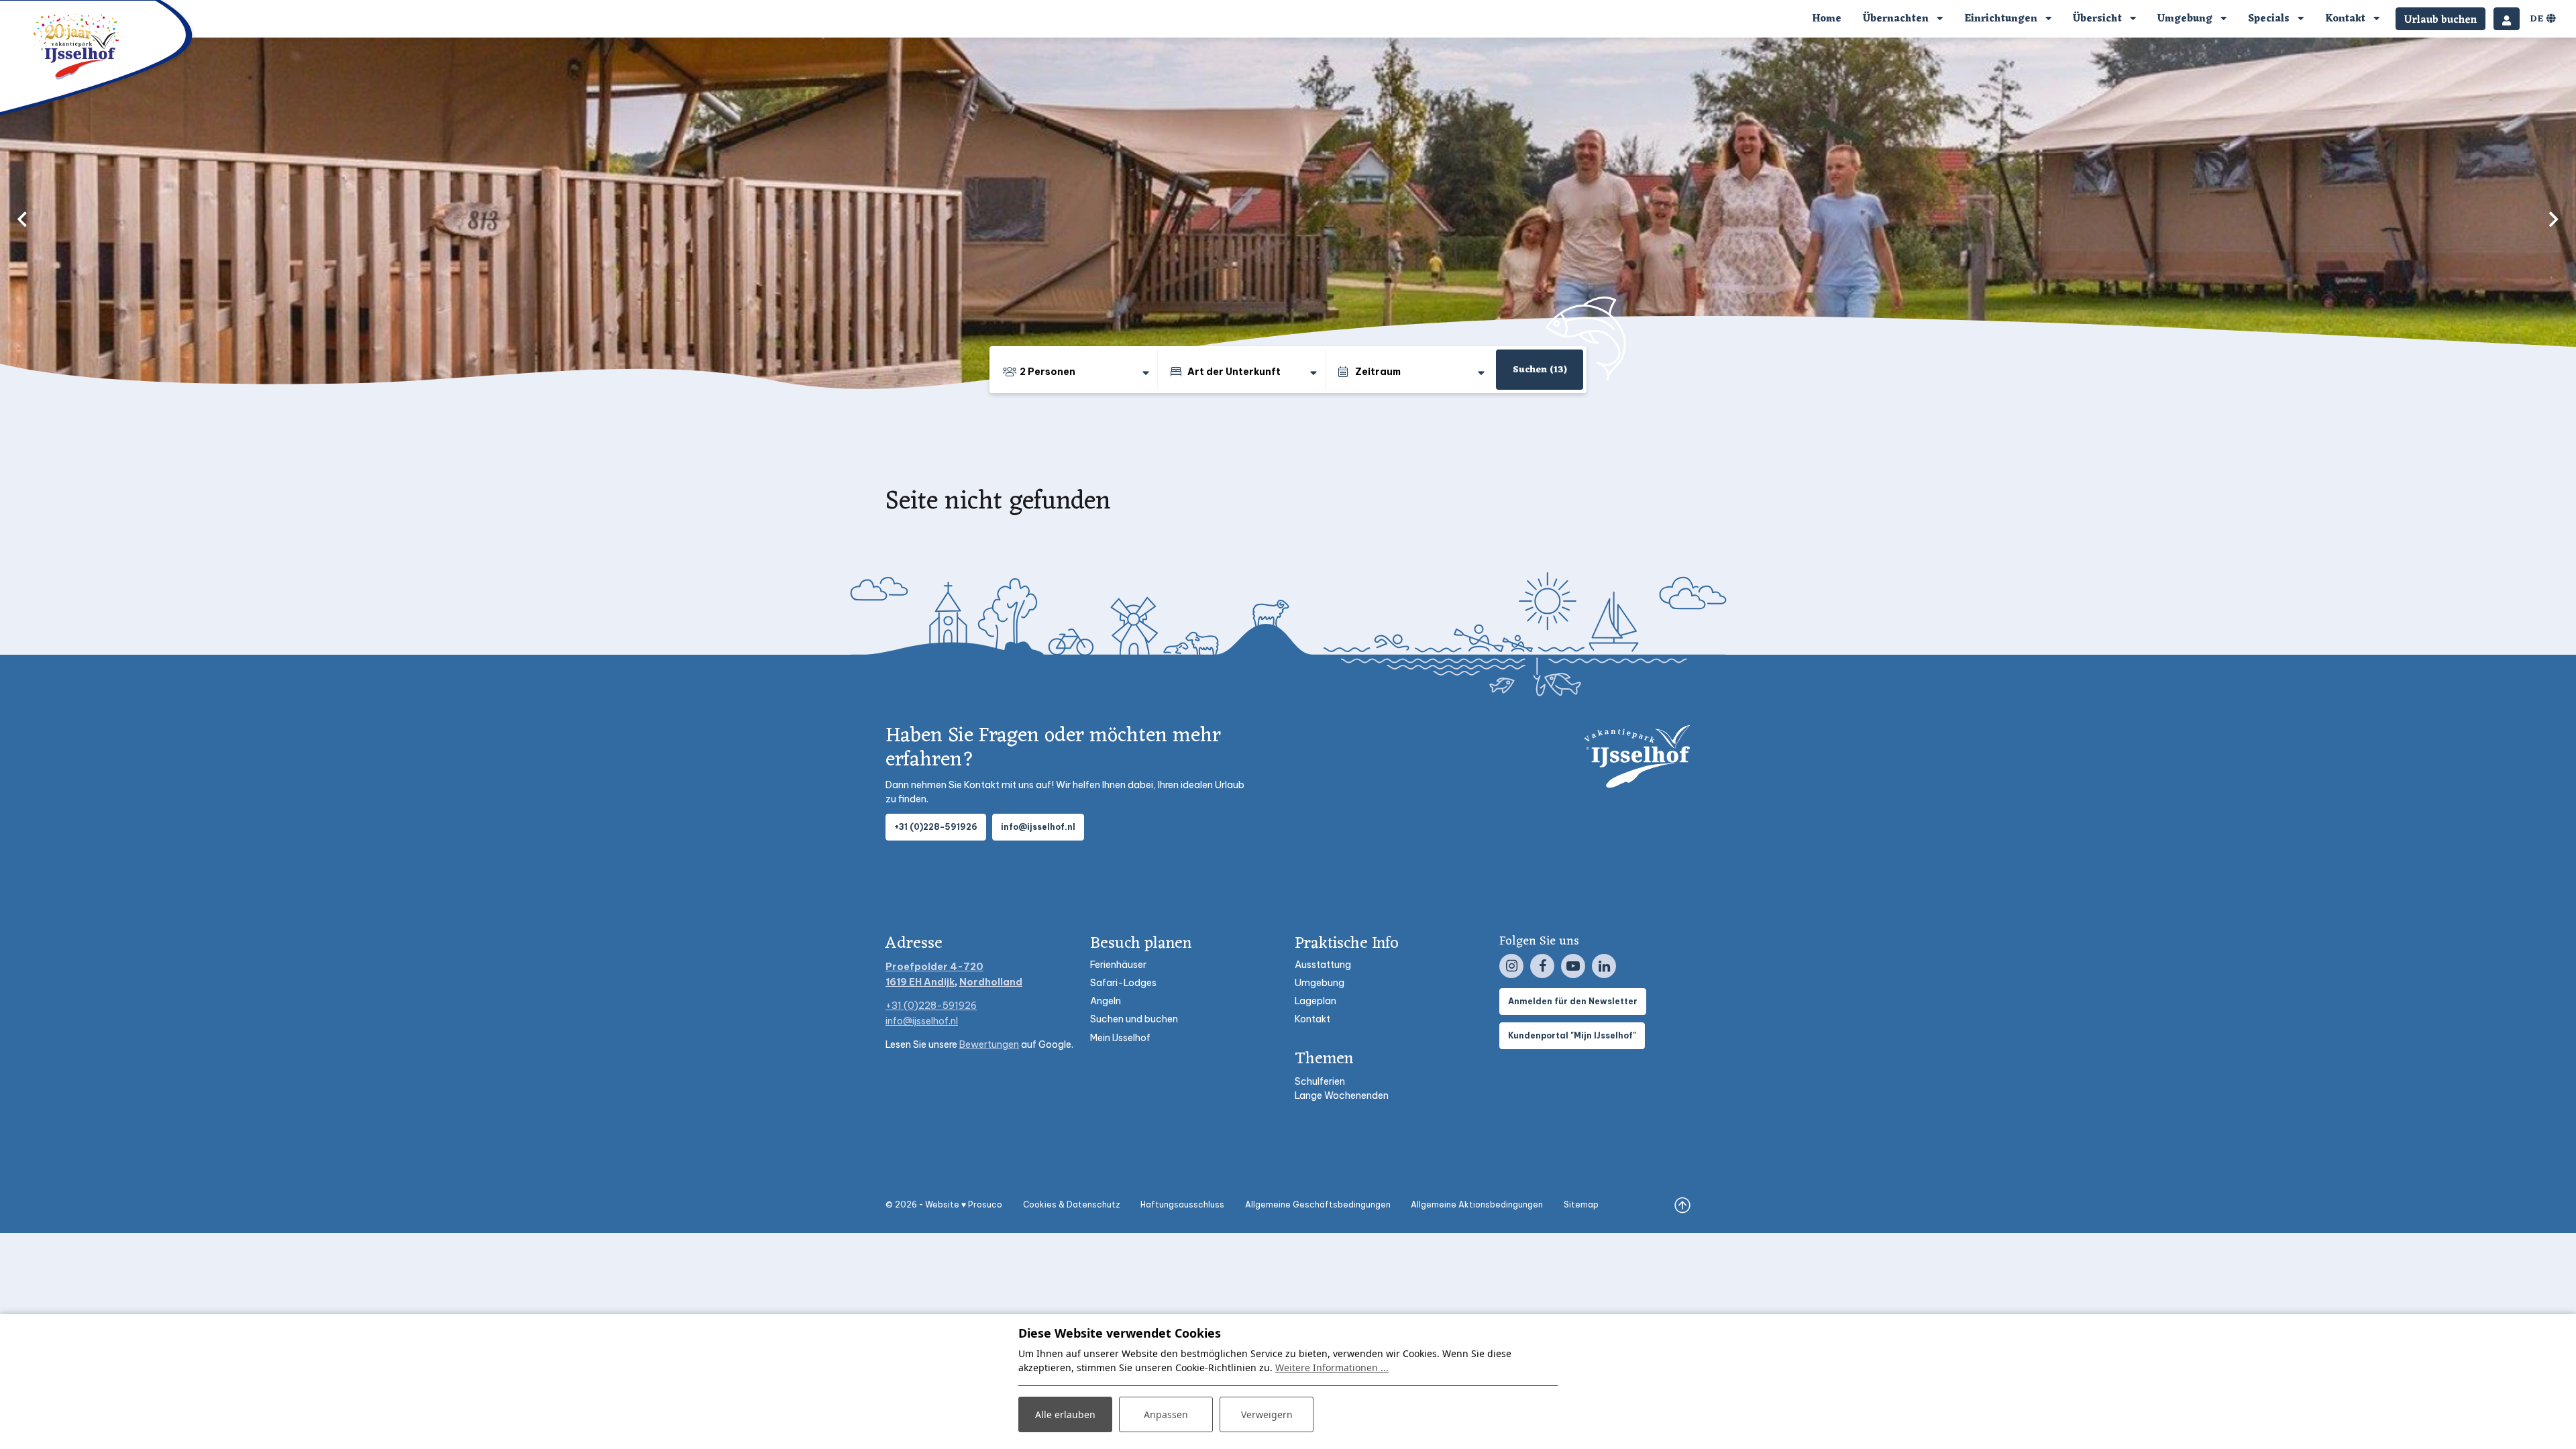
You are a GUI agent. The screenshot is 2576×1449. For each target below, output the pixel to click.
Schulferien (1320, 1081)
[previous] (22, 219)
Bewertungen (989, 1044)
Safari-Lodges (1123, 983)
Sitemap (1581, 1204)
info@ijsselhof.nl (1038, 827)
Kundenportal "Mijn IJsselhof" (1572, 1035)
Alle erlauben (1065, 1414)
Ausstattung (1323, 965)
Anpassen (1166, 1414)
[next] (2554, 219)
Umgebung (1320, 983)
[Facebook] (1542, 966)
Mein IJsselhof (1120, 1038)
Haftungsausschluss (1182, 1204)
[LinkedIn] (1604, 966)
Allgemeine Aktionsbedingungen (1477, 1204)
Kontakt (1312, 1019)
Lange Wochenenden (1342, 1095)
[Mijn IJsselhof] (2507, 19)
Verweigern (1267, 1414)
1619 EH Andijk (920, 982)
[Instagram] (1511, 966)
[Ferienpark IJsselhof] (77, 46)
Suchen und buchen (1134, 1019)
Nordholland (991, 982)
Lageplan (1316, 1001)
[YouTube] (1573, 966)
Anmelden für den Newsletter (1573, 1001)
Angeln (1106, 1001)
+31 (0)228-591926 (936, 827)
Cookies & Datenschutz (1072, 1204)
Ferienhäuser (1118, 965)
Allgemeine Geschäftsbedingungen (1318, 1204)
